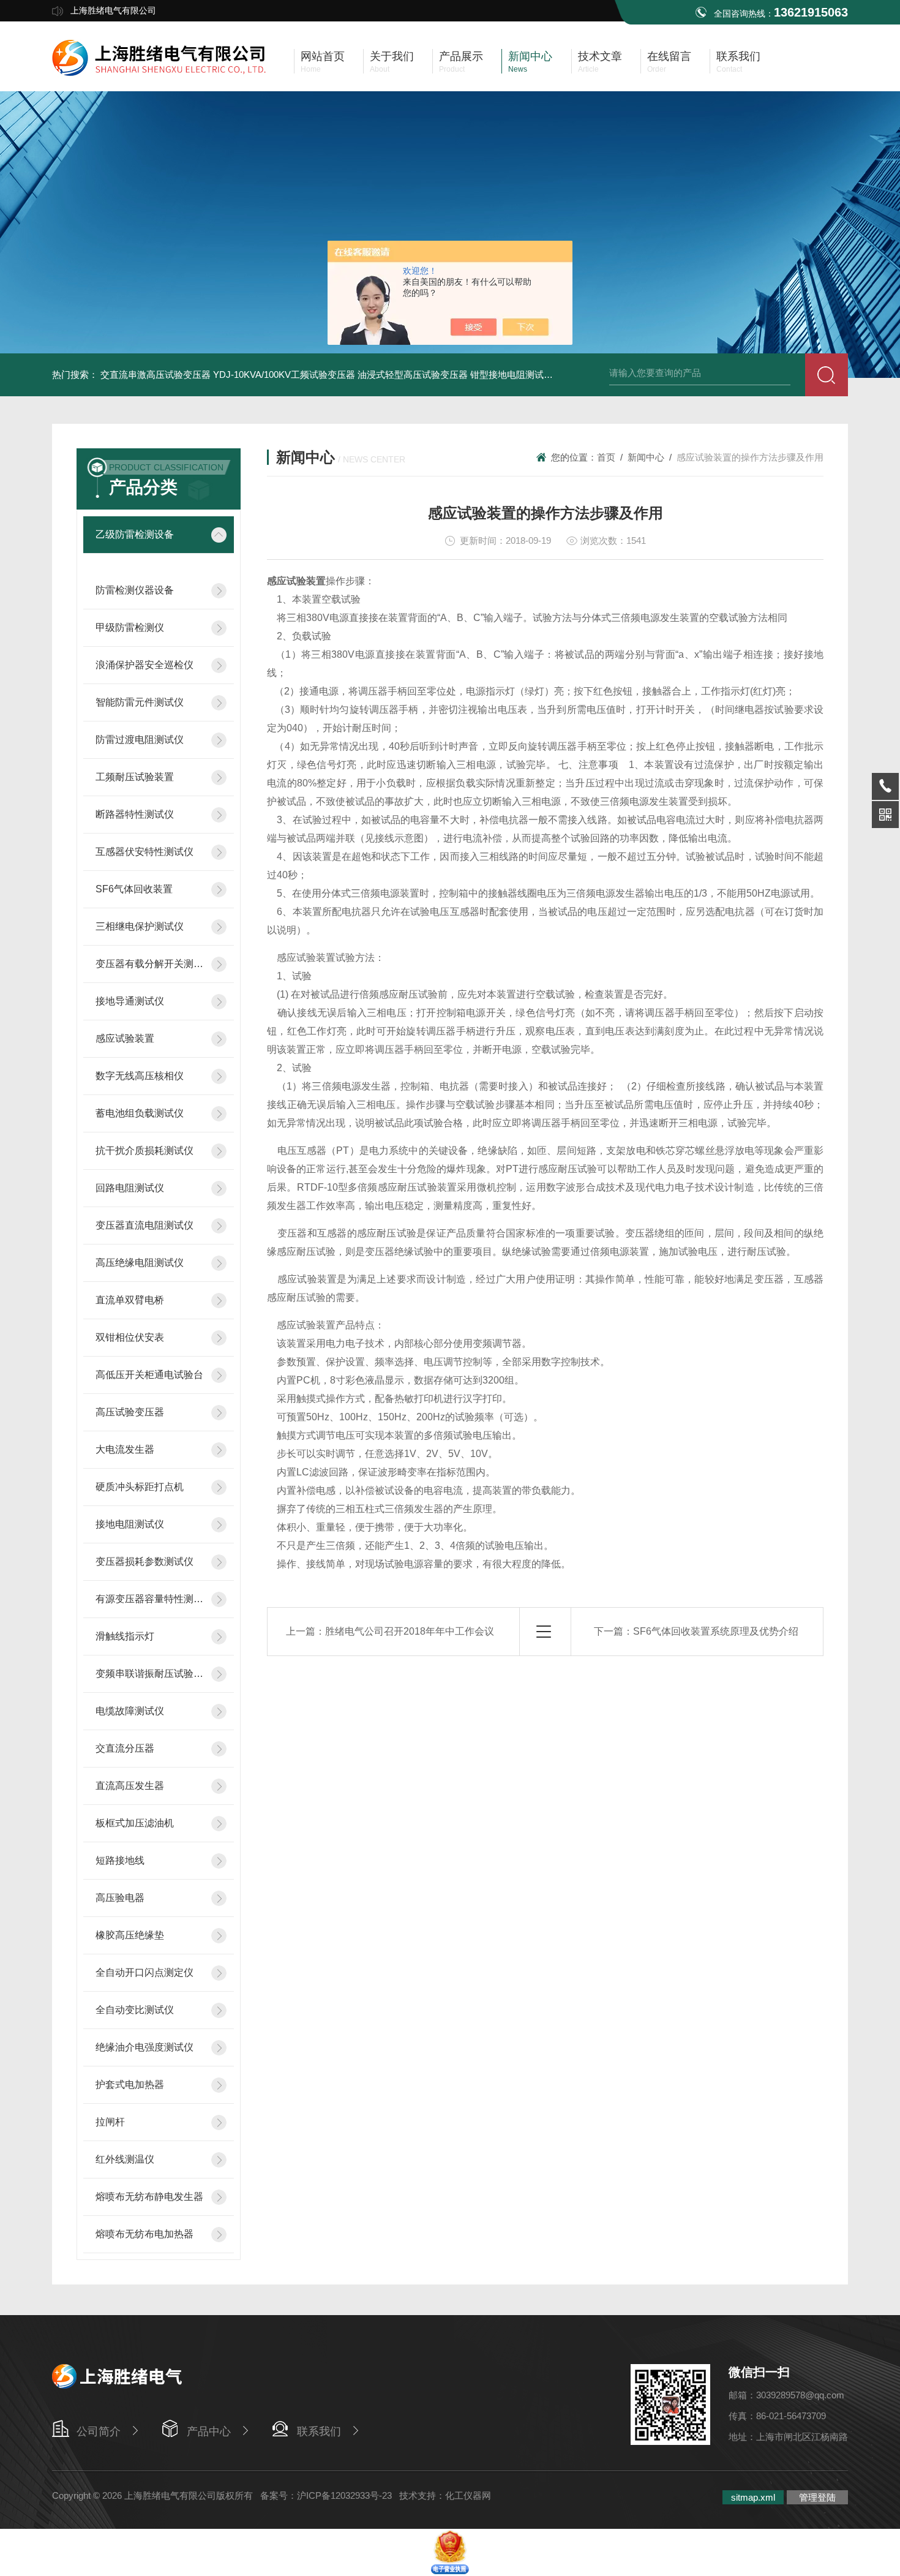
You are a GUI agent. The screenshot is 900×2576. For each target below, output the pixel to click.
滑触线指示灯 (125, 1636)
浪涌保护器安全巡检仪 (144, 665)
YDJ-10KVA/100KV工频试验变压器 (284, 375)
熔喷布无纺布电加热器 (144, 2234)
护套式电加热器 (130, 2085)
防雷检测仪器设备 (135, 590)
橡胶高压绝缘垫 (130, 1935)
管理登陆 (817, 2497)
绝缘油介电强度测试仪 (144, 2047)
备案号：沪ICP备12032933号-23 (326, 2495)
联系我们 (319, 2431)
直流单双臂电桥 (130, 1300)
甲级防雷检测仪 (130, 627)
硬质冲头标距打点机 (140, 1487)
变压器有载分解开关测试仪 (150, 964)
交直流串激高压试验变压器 (156, 375)
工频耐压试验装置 (135, 777)
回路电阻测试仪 (130, 1188)
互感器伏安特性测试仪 (144, 852)
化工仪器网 (468, 2495)
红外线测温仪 (125, 2159)
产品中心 (209, 2431)
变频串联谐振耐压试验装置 (150, 1674)
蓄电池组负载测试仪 (140, 1113)
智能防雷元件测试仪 (140, 702)
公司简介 (99, 2431)
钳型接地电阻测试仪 (512, 375)
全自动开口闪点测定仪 (144, 1972)
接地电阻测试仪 (130, 1524)
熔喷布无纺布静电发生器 (149, 2197)
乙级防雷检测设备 (135, 534)
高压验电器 (120, 1898)
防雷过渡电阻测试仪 (140, 740)
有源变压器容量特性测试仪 (150, 1599)
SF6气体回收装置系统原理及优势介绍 (716, 1631)
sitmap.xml (753, 2497)
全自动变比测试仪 (135, 2010)
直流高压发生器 (130, 1786)
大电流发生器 (125, 1449)
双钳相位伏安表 (130, 1337)
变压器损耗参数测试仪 (144, 1561)
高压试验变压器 (130, 1412)
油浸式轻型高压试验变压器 (413, 375)
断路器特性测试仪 (135, 814)
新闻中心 (646, 457)
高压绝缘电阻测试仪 (140, 1263)
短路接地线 (120, 1860)
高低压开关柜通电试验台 (149, 1375)
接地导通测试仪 (130, 1001)
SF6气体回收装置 (134, 889)
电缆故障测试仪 (130, 1711)
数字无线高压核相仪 (140, 1076)
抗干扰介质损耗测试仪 (144, 1151)
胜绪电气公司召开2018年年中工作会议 (410, 1631)
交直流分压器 (125, 1748)
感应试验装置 (125, 1038)
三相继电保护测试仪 (140, 926)
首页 (606, 457)
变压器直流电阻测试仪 (144, 1225)
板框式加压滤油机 (135, 1823)
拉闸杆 (110, 2122)
